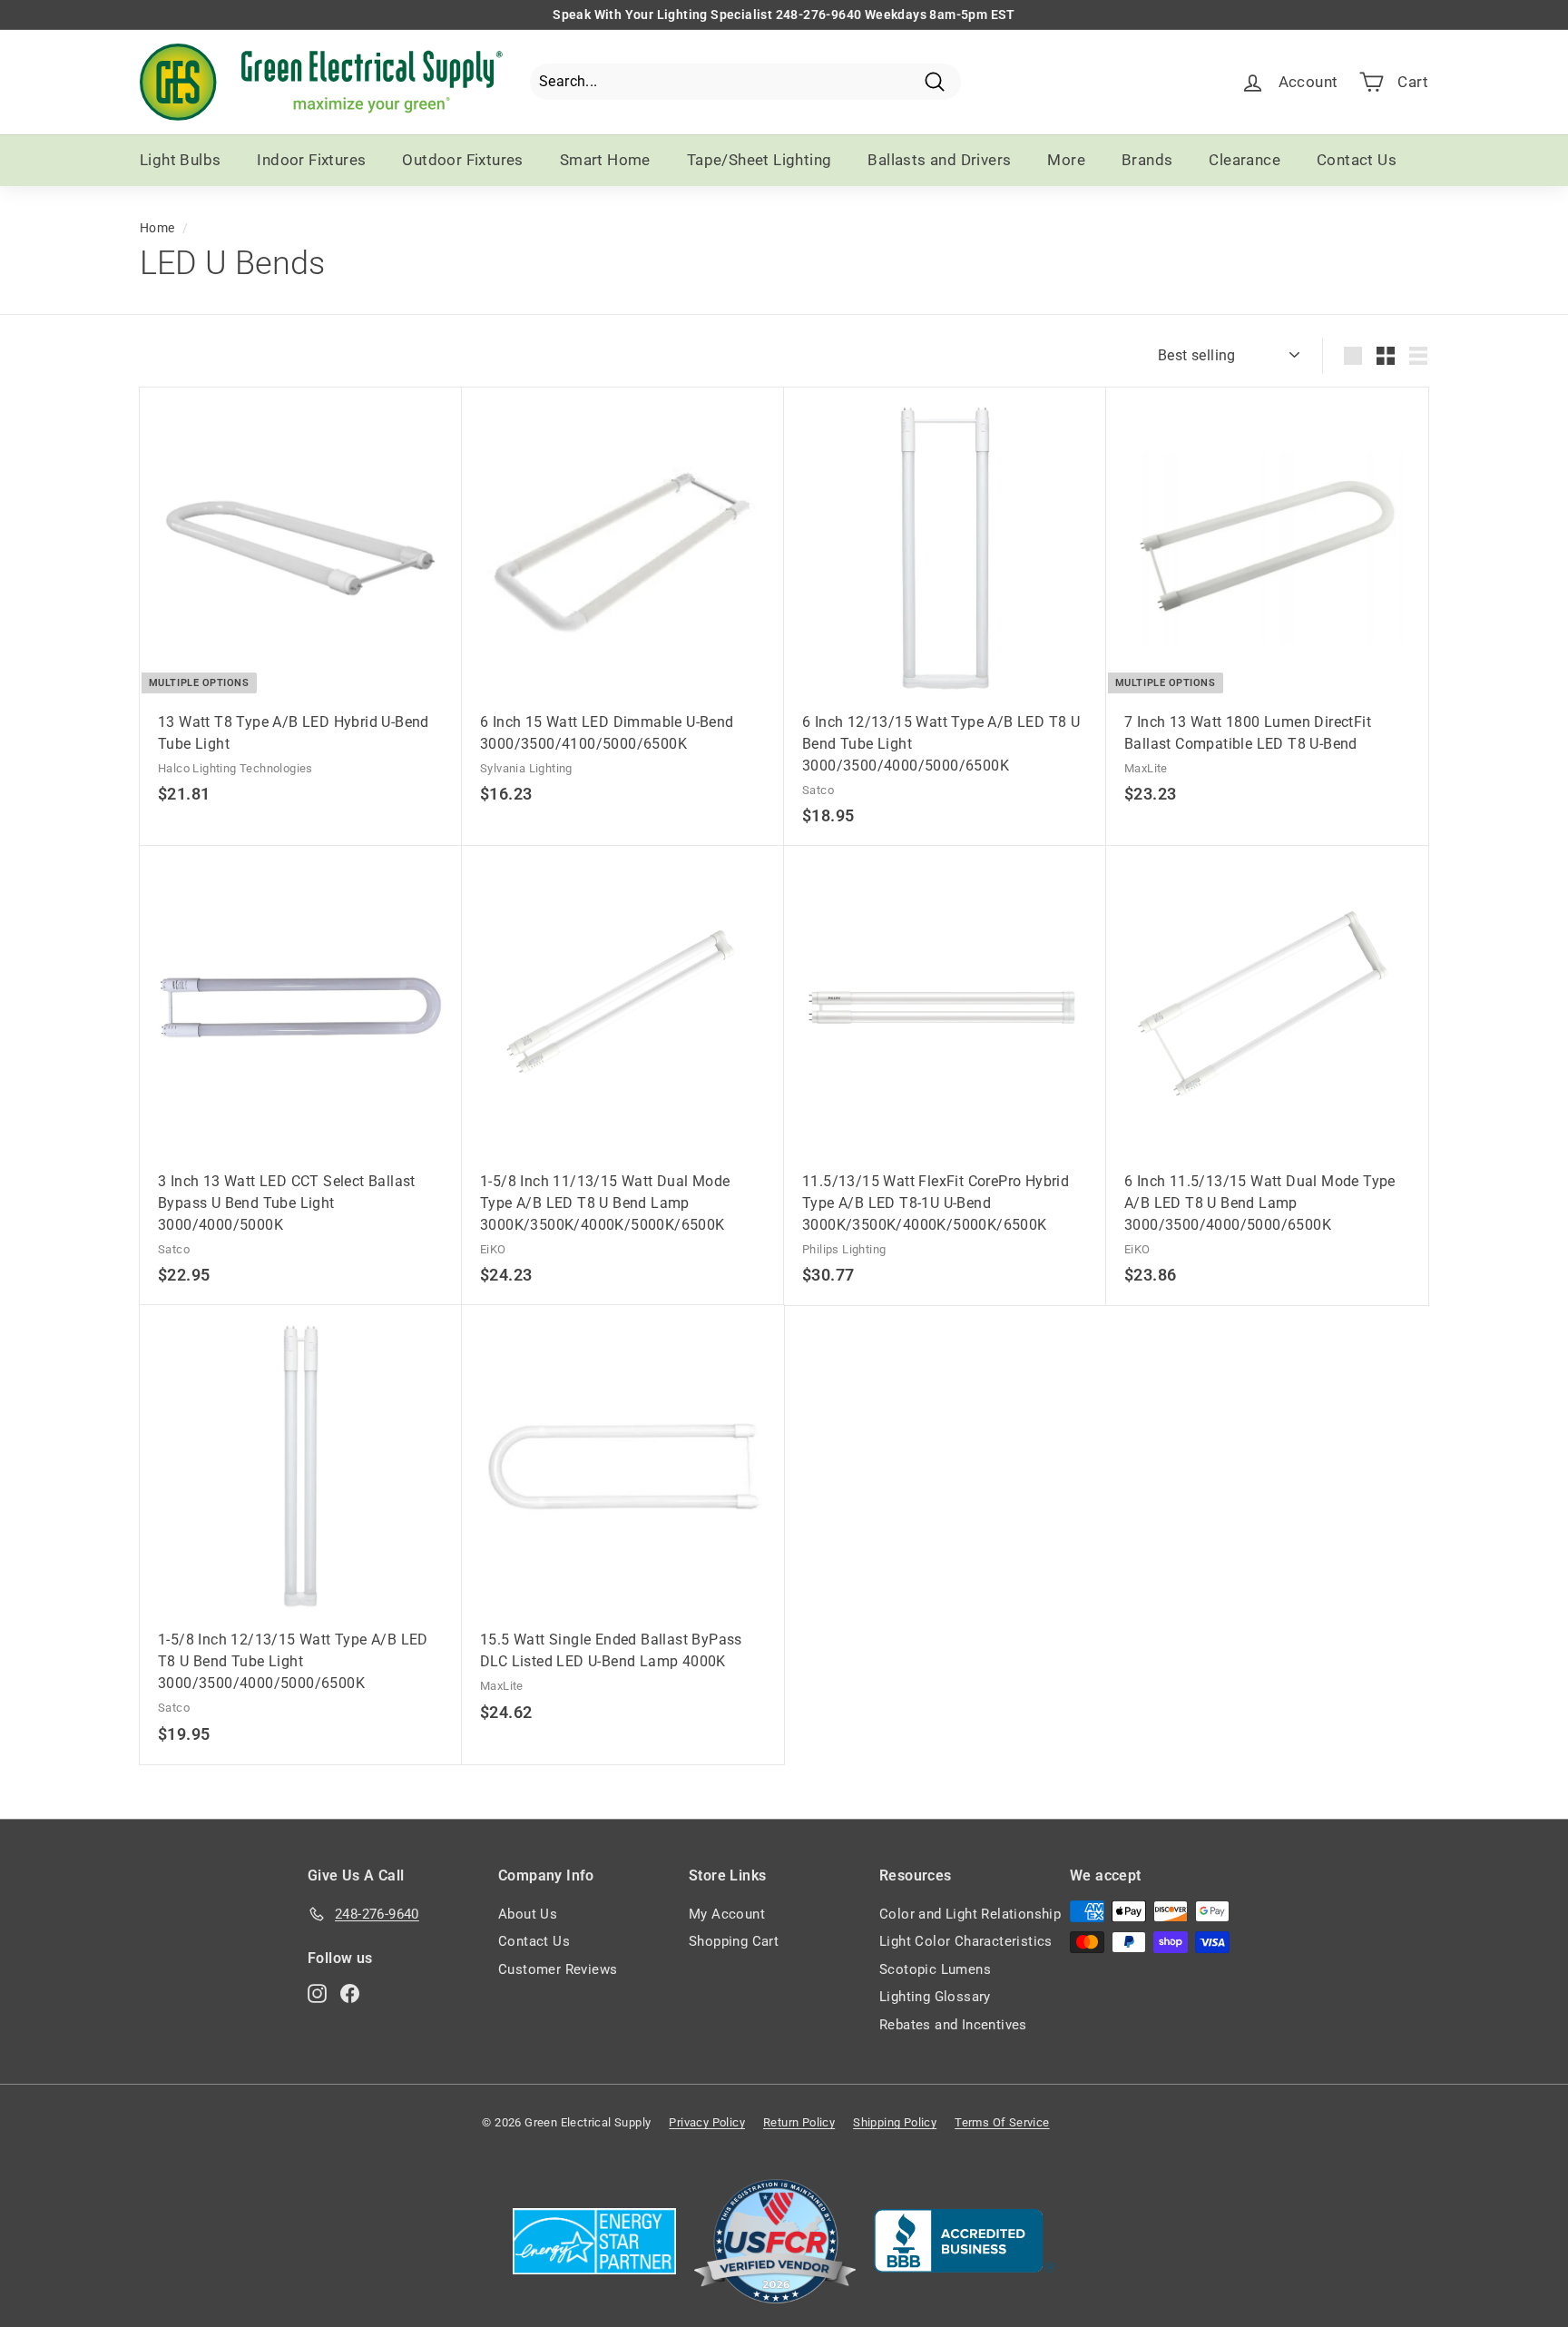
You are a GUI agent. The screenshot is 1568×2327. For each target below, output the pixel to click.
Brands (1147, 160)
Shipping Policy (895, 2122)
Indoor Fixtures (311, 160)
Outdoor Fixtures (462, 160)
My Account (727, 1914)
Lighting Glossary (935, 1997)
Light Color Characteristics (966, 1941)
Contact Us (1357, 160)
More (1066, 160)
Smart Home (605, 160)
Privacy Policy (707, 2122)
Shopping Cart (734, 1941)
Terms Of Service (1002, 2122)
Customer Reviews (558, 1969)
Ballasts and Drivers (939, 160)
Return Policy (799, 2122)
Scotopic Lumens (935, 1969)
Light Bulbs (180, 160)
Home (157, 228)
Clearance (1245, 160)
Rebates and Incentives (953, 2025)
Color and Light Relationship (970, 1914)
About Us (528, 1914)
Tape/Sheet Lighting (759, 160)
